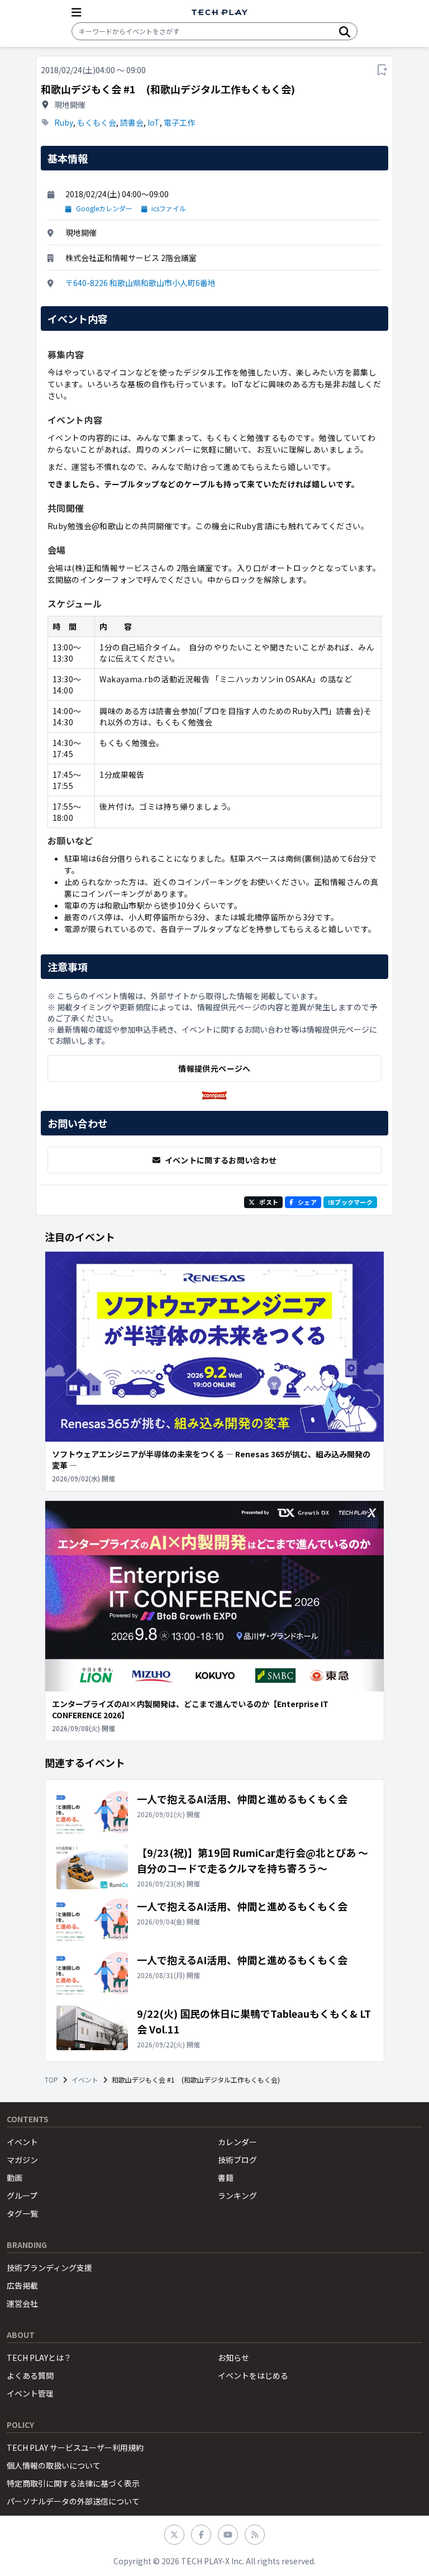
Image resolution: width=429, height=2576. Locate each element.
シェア (307, 1202)
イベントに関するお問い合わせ (221, 1160)
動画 (15, 2178)
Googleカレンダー (104, 208)
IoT (154, 122)
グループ (22, 2195)
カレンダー (237, 2142)
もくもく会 (97, 122)
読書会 (132, 122)
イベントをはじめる (253, 2375)
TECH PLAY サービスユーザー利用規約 (75, 2447)
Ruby (64, 122)
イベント (85, 2080)
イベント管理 (30, 2393)
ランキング (237, 2195)
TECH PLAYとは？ (39, 2358)
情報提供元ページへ (214, 1068)
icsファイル (169, 208)
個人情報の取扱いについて (54, 2465)
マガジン (22, 2160)
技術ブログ (237, 2160)
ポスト (269, 1202)
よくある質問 (30, 2375)
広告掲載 (22, 2285)
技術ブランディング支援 (49, 2268)
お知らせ (233, 2358)
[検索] (345, 31)
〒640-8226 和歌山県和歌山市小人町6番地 (140, 283)
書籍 (226, 2178)
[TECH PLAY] (220, 13)
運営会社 (22, 2303)
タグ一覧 (22, 2213)
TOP (51, 2080)
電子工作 (179, 122)
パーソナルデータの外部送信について (73, 2501)
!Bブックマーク (350, 1202)
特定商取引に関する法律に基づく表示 (73, 2483)
